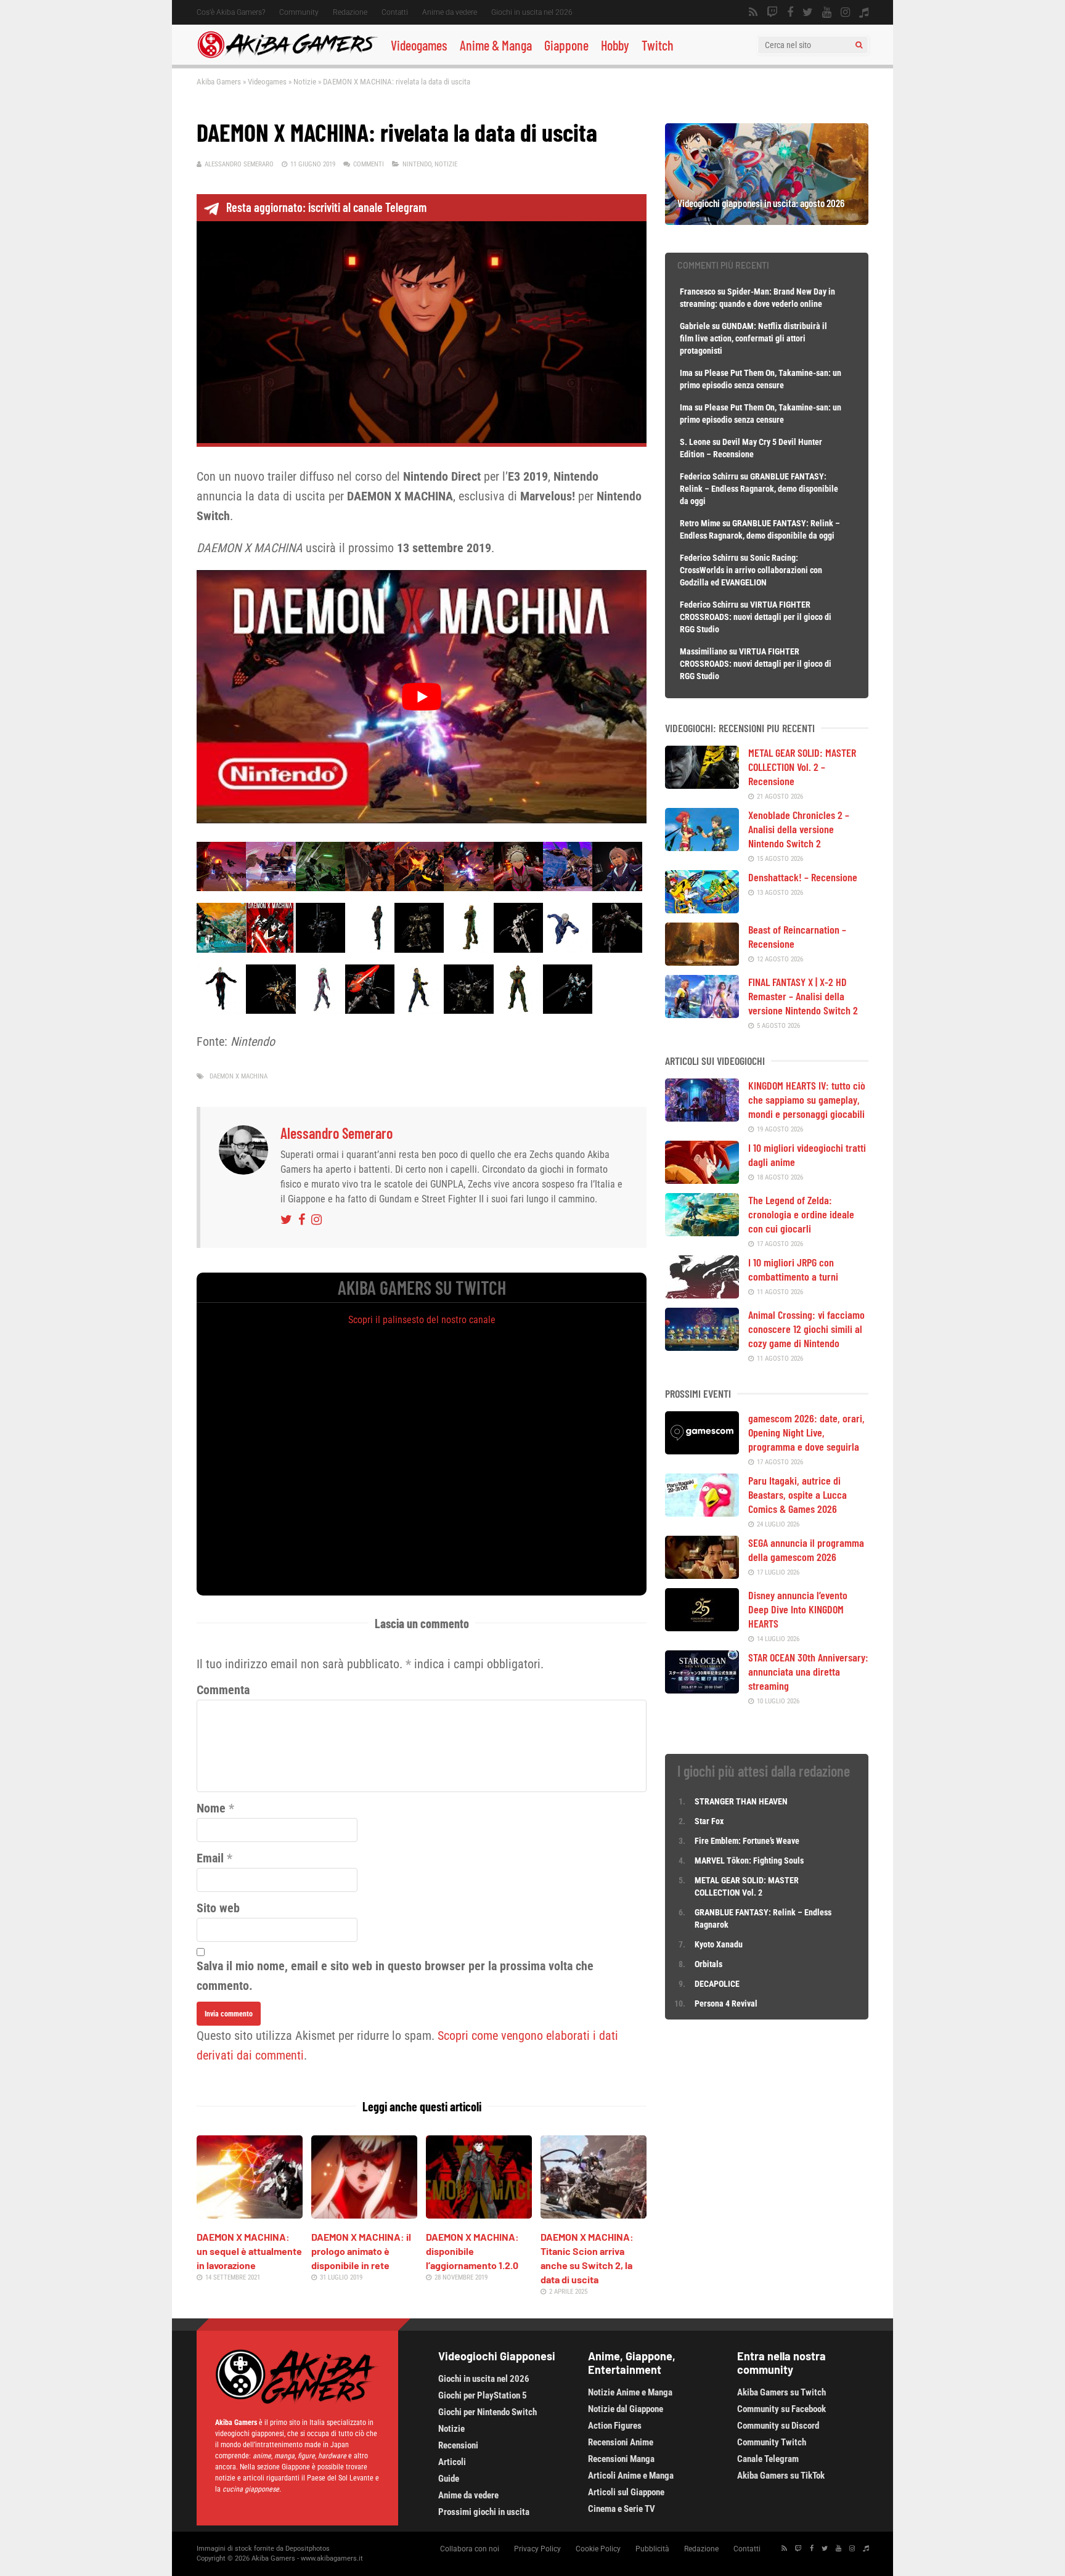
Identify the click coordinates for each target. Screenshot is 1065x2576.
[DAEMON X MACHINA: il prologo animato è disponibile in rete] (364, 2214)
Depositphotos (308, 2549)
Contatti (395, 12)
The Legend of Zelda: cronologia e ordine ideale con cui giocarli (801, 1214)
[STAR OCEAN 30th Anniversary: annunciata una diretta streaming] (702, 1689)
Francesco (698, 291)
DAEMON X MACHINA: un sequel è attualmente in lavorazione (249, 2251)
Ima (686, 373)
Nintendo (417, 164)
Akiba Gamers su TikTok (781, 2476)
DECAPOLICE (717, 1984)
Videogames (419, 45)
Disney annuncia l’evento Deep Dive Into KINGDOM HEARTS (798, 1609)
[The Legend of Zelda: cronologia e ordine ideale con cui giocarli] (702, 1232)
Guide (449, 2479)
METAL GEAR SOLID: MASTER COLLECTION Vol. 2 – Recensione (802, 767)
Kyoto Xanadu (719, 1944)
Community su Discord (778, 2426)
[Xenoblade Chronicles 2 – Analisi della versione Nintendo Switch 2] (702, 847)
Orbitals (708, 1964)
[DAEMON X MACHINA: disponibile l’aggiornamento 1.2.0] (479, 2214)
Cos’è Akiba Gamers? (231, 12)
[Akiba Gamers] (288, 56)
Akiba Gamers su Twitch (781, 2392)
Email (210, 1858)
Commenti (369, 164)
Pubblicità (652, 2549)
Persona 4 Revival (726, 2003)
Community (299, 12)
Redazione (350, 12)
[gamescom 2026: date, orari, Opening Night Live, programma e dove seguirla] (702, 1450)
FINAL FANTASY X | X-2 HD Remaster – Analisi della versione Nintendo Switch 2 (803, 996)
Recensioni (458, 2445)
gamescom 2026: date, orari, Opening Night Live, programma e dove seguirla (806, 1432)
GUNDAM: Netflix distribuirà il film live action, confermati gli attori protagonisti (753, 338)
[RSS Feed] (753, 12)
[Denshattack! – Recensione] (702, 909)
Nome (211, 1808)
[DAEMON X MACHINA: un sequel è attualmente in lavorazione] (250, 2214)
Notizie (305, 82)
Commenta (223, 1690)
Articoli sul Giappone (626, 2492)
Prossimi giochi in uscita (484, 2512)
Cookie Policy (598, 2549)
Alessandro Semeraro (239, 164)
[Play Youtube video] (422, 696)
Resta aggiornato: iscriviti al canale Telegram (326, 207)
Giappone (566, 45)
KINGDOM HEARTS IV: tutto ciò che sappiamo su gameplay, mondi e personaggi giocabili (807, 1099)
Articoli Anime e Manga (631, 2476)
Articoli (452, 2462)
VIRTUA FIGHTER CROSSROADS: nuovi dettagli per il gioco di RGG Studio (756, 617)
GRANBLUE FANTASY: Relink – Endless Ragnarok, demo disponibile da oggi (759, 489)
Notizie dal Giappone (626, 2409)
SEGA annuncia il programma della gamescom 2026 (806, 1550)
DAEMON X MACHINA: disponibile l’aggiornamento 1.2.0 (472, 2251)
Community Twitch (772, 2442)
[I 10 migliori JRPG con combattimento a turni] (702, 1294)
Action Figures (615, 2426)
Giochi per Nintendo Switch (488, 2412)
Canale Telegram (768, 2459)
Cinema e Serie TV (622, 2509)
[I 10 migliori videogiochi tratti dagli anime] (702, 1180)
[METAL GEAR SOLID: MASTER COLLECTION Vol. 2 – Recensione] (702, 785)
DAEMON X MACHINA (239, 1076)
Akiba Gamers (219, 82)
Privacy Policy (537, 2549)
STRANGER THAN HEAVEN (741, 1801)
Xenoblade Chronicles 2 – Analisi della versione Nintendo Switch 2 (799, 829)
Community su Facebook (781, 2409)
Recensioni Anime (621, 2442)
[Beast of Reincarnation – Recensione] (702, 961)
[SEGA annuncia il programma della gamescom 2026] (702, 1575)
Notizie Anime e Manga (630, 2392)
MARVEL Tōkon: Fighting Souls (750, 1861)
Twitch (658, 45)
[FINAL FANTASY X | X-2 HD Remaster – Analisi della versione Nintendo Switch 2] (702, 1014)
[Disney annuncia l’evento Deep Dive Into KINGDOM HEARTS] (702, 1627)
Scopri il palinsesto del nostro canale (422, 1320)
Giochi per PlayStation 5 (483, 2395)
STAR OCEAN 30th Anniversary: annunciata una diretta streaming (808, 1671)
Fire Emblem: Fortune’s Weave (747, 1841)
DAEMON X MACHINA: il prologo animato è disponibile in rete (361, 2251)
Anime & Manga (496, 45)
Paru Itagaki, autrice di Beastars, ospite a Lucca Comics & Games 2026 (798, 1494)
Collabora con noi (470, 2549)
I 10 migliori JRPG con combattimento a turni (793, 1269)
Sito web (218, 1908)
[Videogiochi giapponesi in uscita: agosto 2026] (767, 221)
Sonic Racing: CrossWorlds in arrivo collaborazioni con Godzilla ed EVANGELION (751, 570)
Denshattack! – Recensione (803, 877)
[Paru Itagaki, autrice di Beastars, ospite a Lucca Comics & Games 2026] (702, 1512)
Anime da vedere (450, 12)
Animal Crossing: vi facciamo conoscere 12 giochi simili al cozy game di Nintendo (806, 1329)
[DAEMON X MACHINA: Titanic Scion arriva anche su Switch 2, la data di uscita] (594, 2214)
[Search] (859, 45)
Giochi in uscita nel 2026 (532, 12)
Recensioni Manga (621, 2459)
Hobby (615, 45)
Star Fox (709, 1821)
